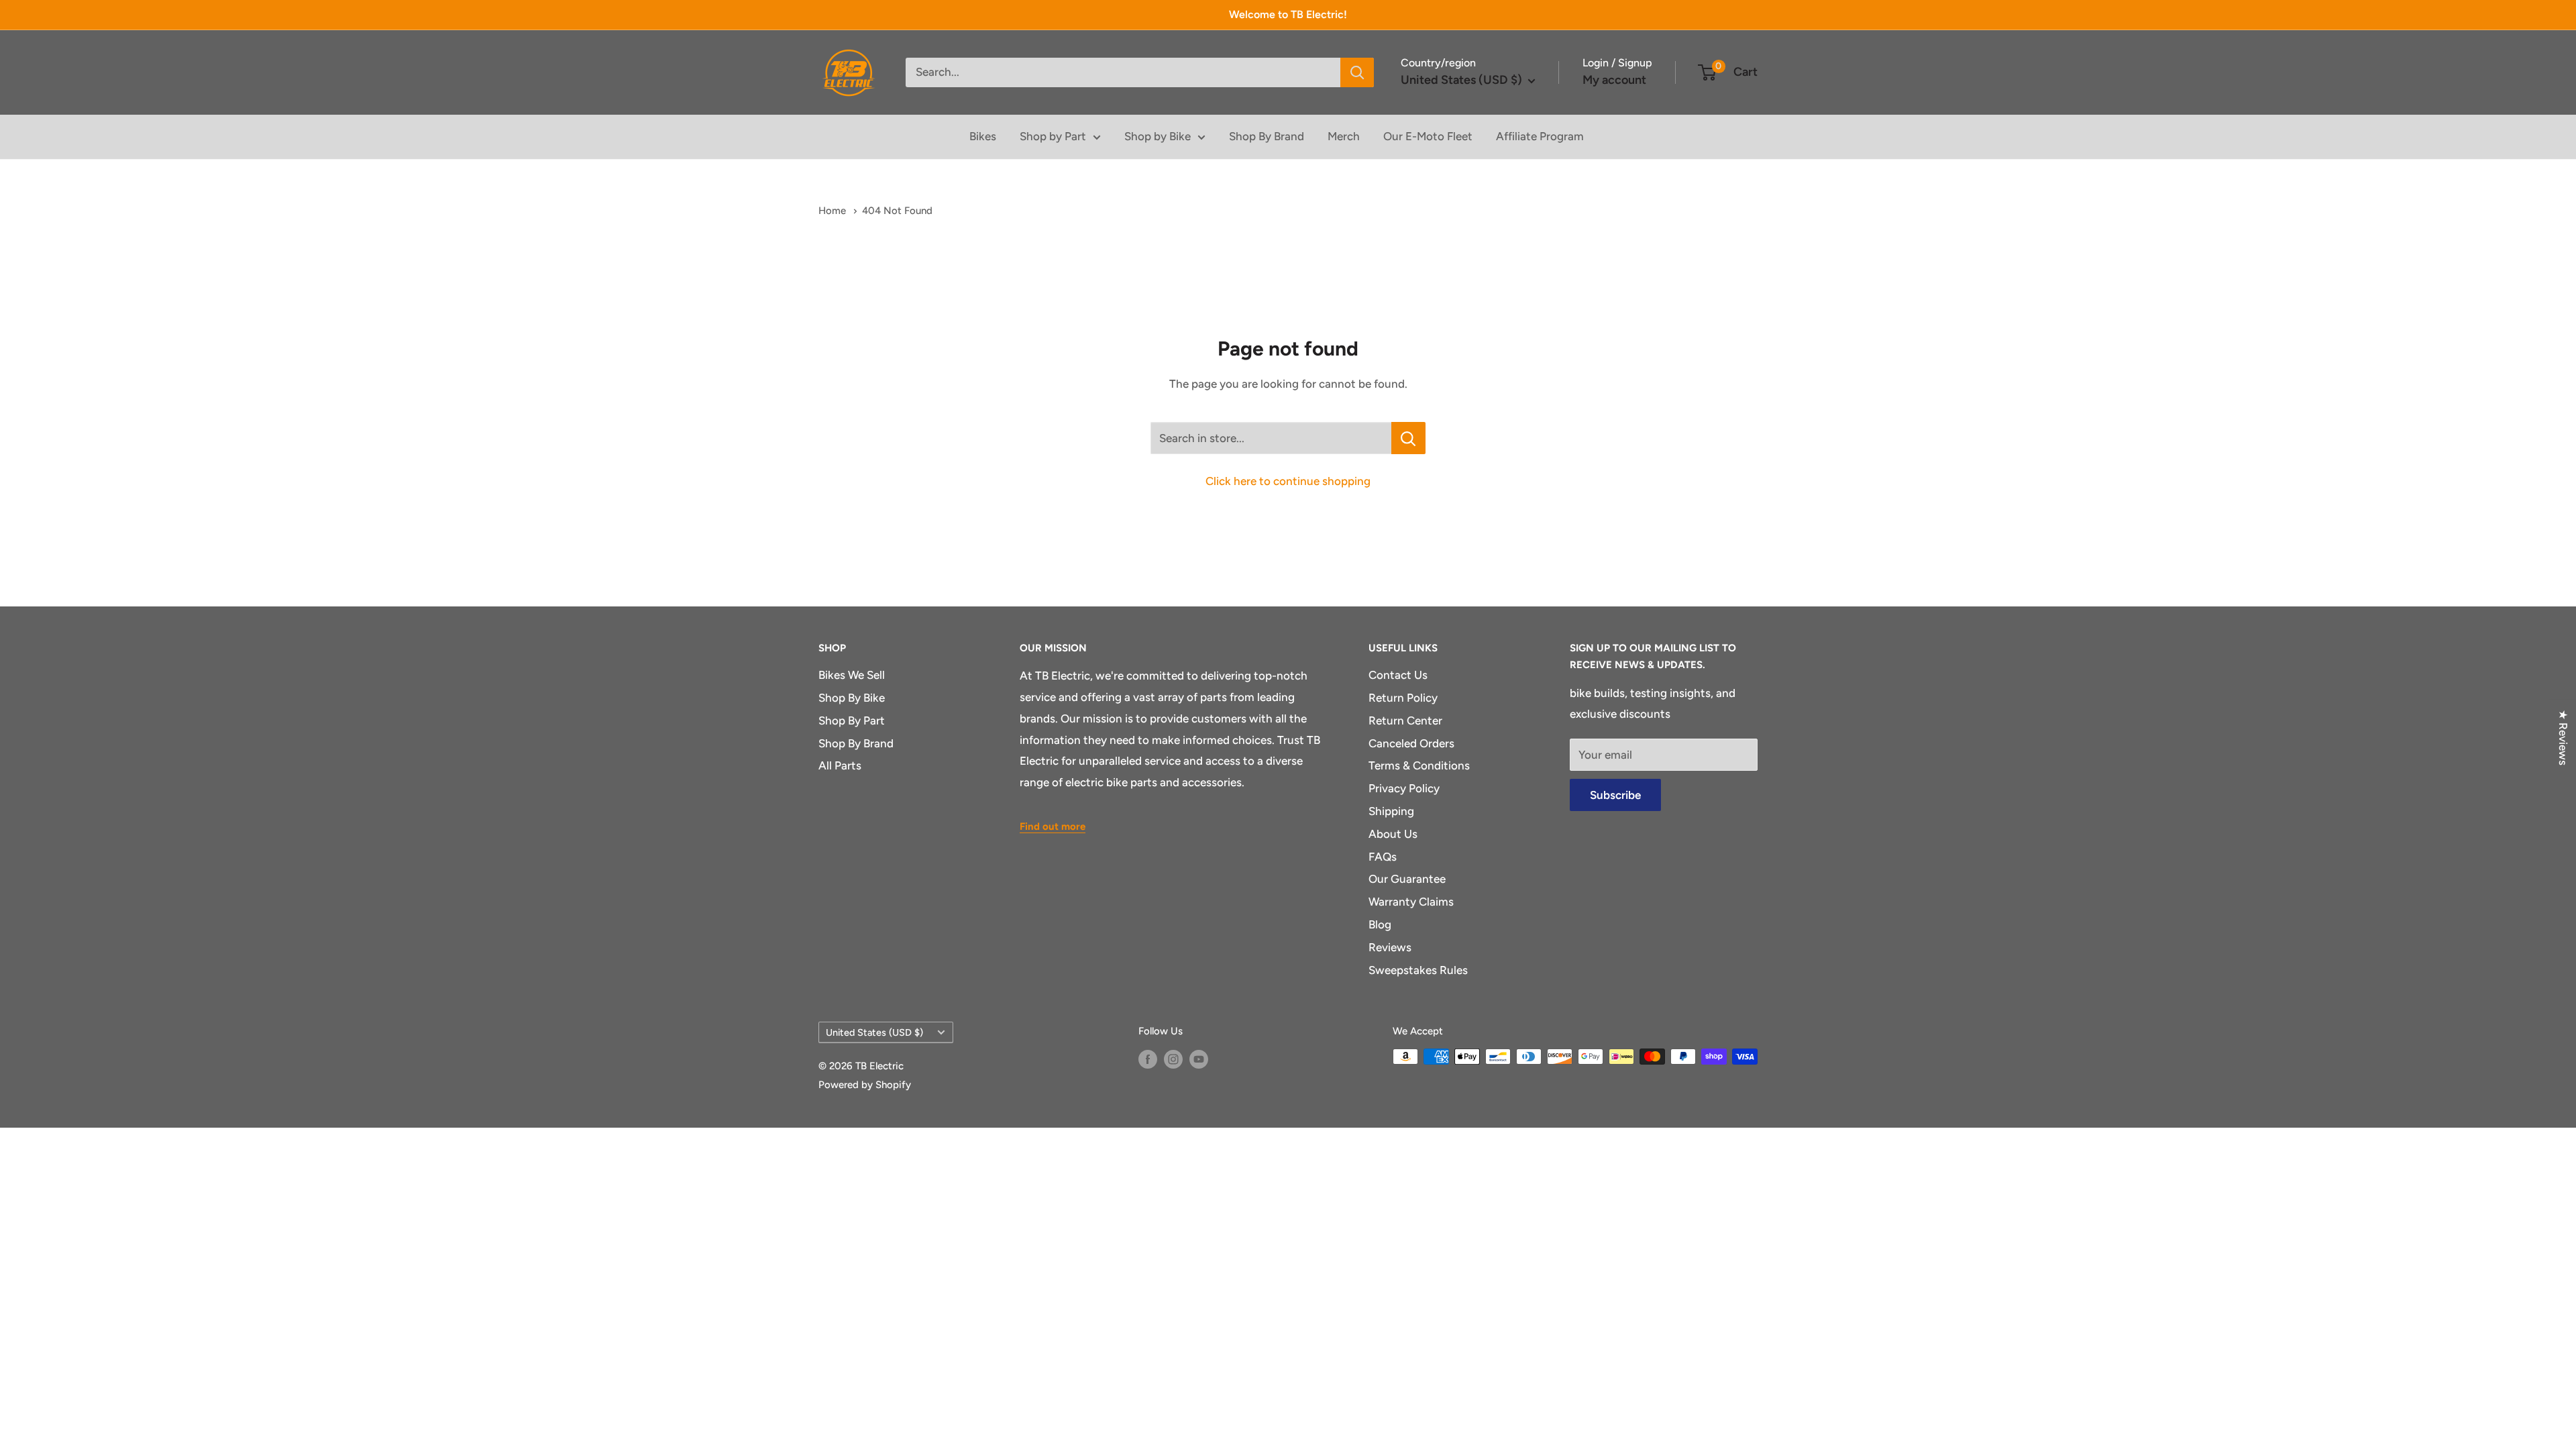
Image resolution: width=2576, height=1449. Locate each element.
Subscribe (1615, 795)
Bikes (983, 136)
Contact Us (1398, 675)
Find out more (1053, 826)
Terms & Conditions (1419, 765)
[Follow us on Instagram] (1173, 1058)
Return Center (1405, 720)
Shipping (1391, 811)
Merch (1344, 136)
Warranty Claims (1411, 902)
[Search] (1357, 72)
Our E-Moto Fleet (1428, 136)
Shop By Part (852, 720)
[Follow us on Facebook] (1148, 1058)
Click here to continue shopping (1288, 481)
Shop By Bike (852, 698)
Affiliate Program (1540, 136)
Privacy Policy (1404, 788)
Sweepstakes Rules (1418, 970)
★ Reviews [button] (2563, 738)
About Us (1393, 834)
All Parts (840, 765)
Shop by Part (1053, 136)
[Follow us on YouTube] (1199, 1058)
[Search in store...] (1408, 438)
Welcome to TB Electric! (1288, 14)
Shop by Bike (1158, 136)
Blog (1380, 924)
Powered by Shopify (865, 1085)
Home (834, 211)
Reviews (1390, 947)
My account (1614, 80)
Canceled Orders (1411, 743)
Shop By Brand (1267, 136)
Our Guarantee (1407, 879)
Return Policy (1403, 698)
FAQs (1383, 857)
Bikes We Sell (852, 675)
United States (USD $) (874, 1032)
